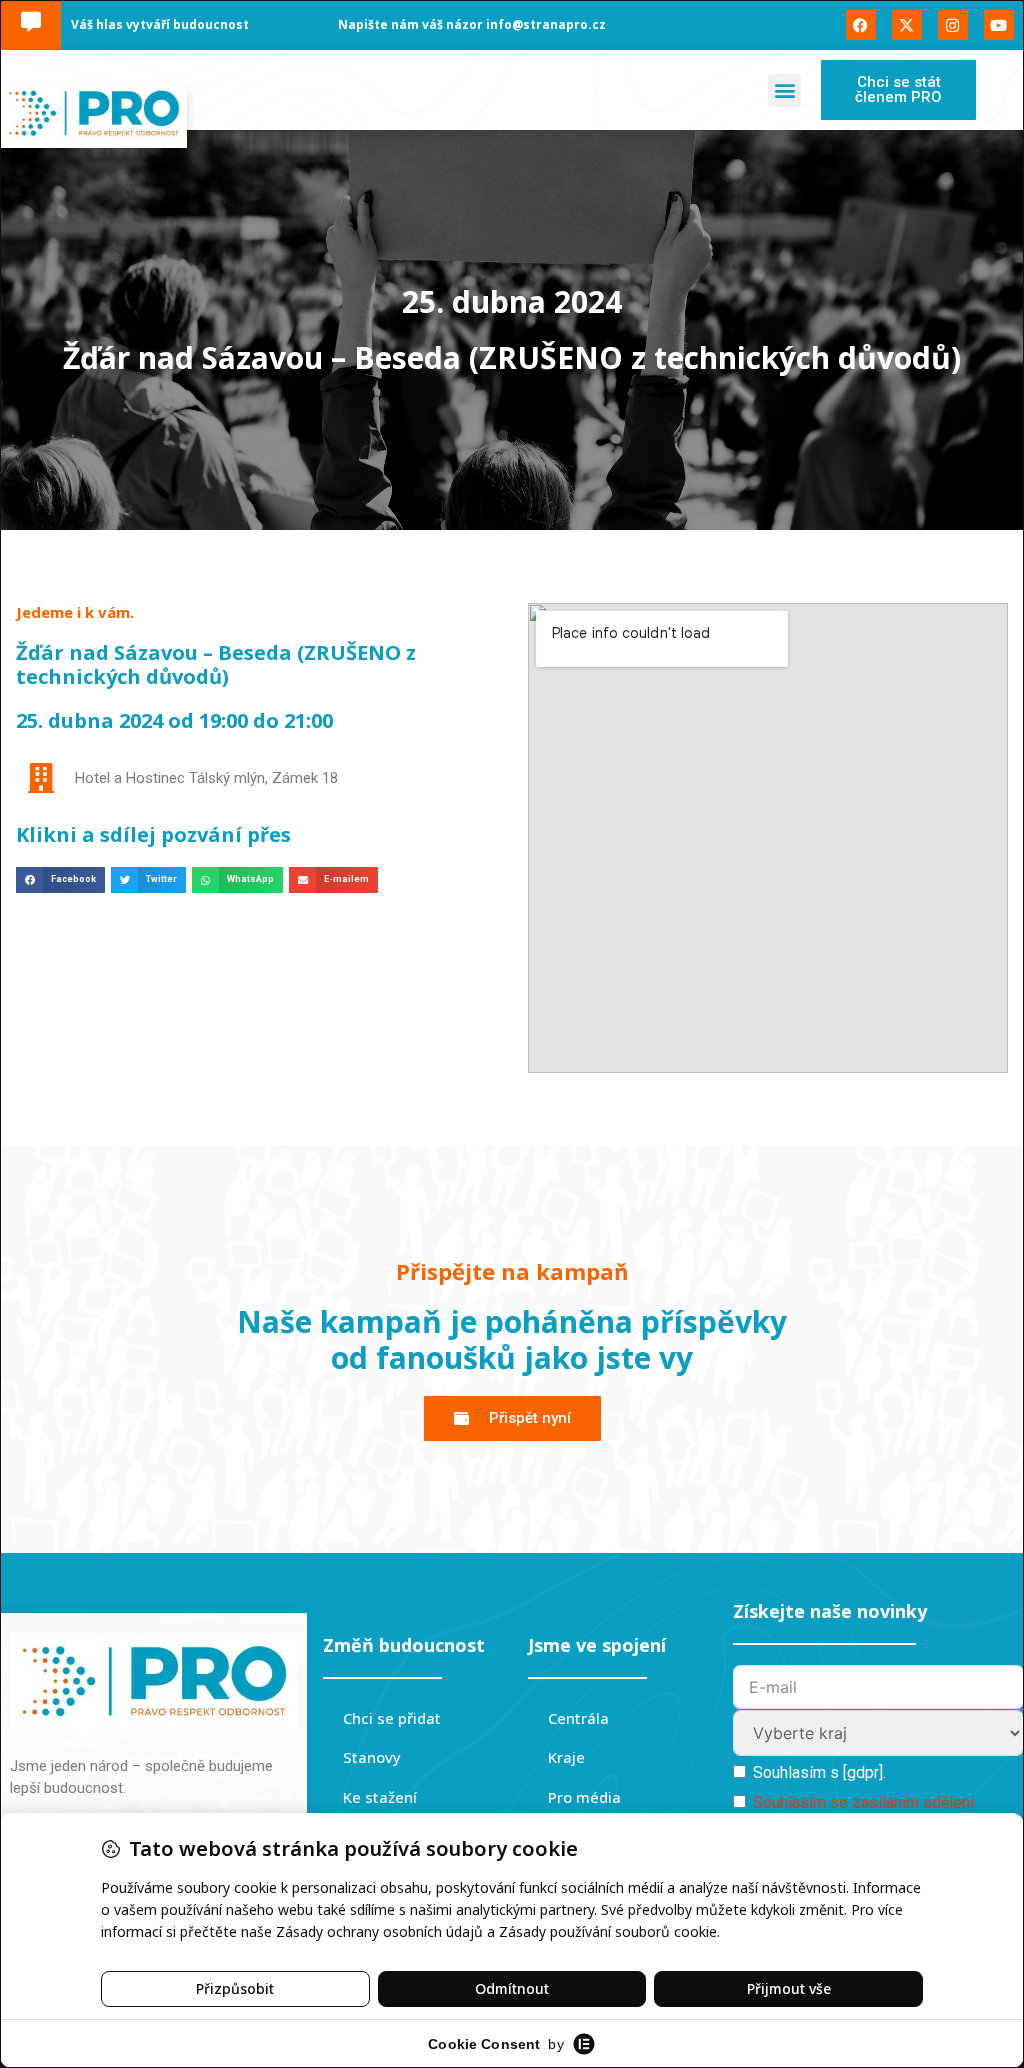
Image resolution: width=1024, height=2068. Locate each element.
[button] (784, 90)
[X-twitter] (907, 25)
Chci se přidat (392, 1718)
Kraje (566, 1757)
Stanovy (372, 1757)
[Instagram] (953, 25)
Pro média (584, 1797)
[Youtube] (999, 25)
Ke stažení (380, 1797)
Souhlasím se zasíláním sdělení (863, 1802)
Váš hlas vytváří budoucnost (160, 24)
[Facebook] (861, 25)
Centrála (578, 1718)
